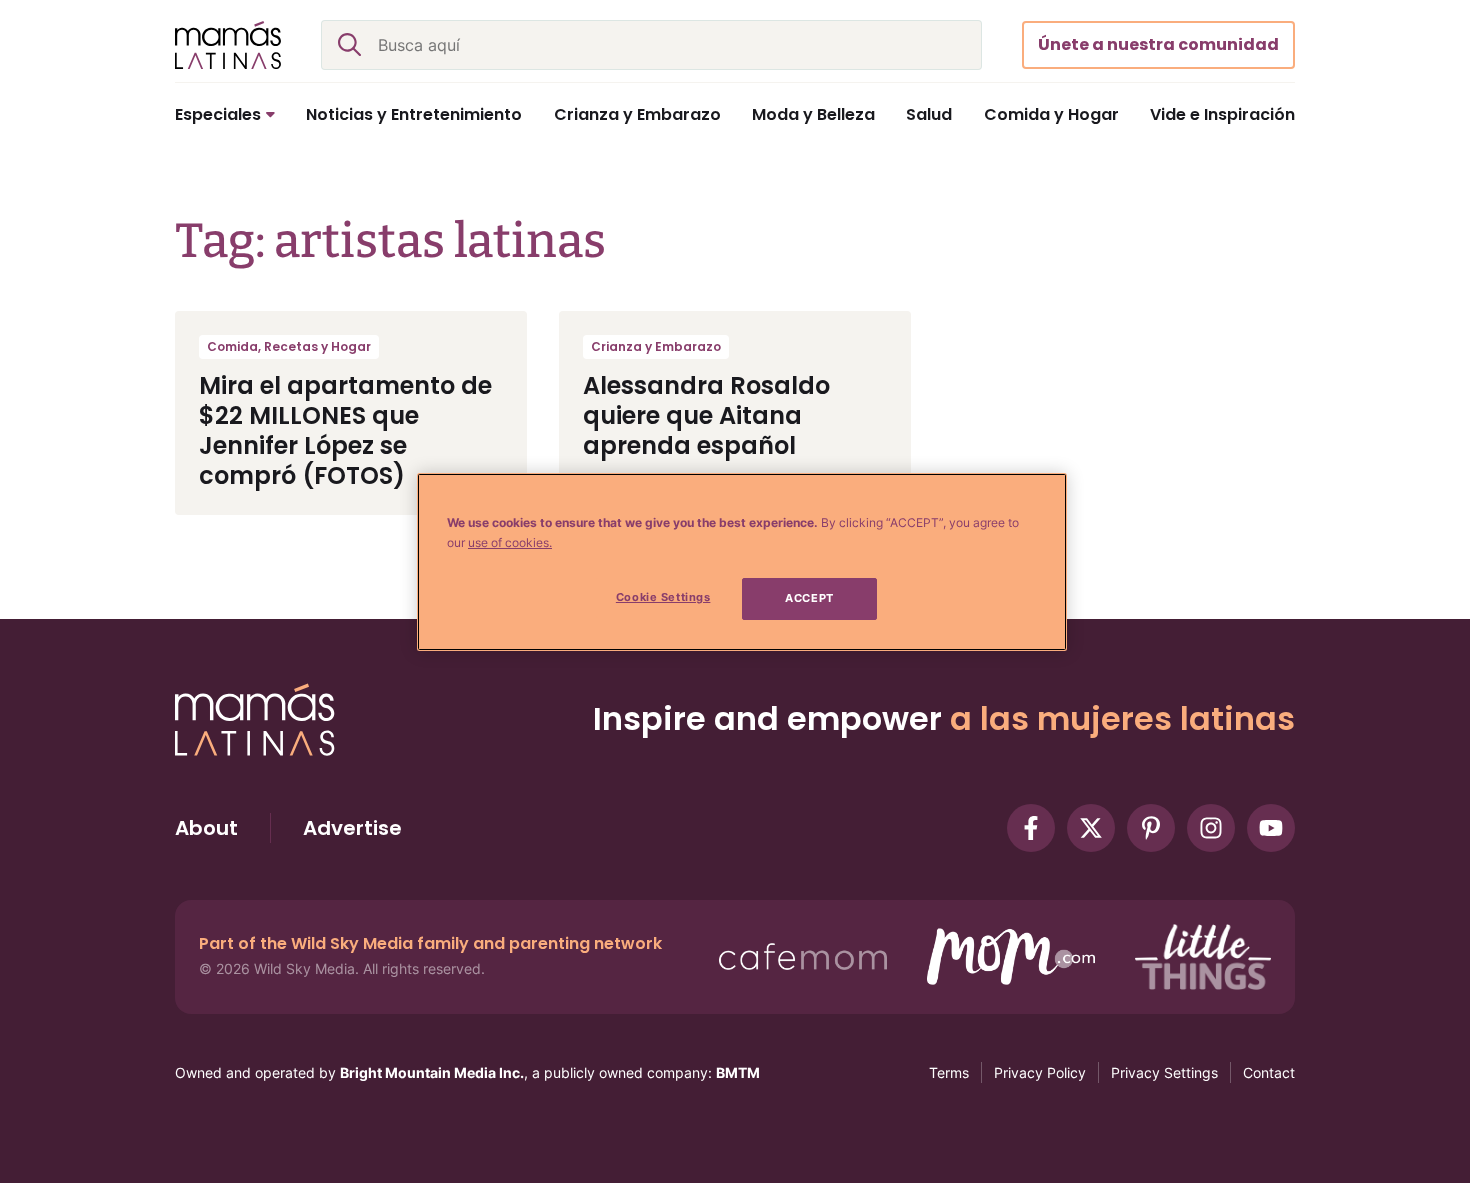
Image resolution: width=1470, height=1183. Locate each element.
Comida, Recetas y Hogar (289, 346)
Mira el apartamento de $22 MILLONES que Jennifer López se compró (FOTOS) (345, 430)
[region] (742, 562)
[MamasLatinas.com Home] (228, 45)
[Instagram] (1211, 828)
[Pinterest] (1151, 828)
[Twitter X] (1091, 828)
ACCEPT (809, 598)
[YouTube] (1271, 828)
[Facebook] (1031, 828)
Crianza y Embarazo (656, 346)
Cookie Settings (663, 597)
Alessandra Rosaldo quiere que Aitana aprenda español (706, 415)
